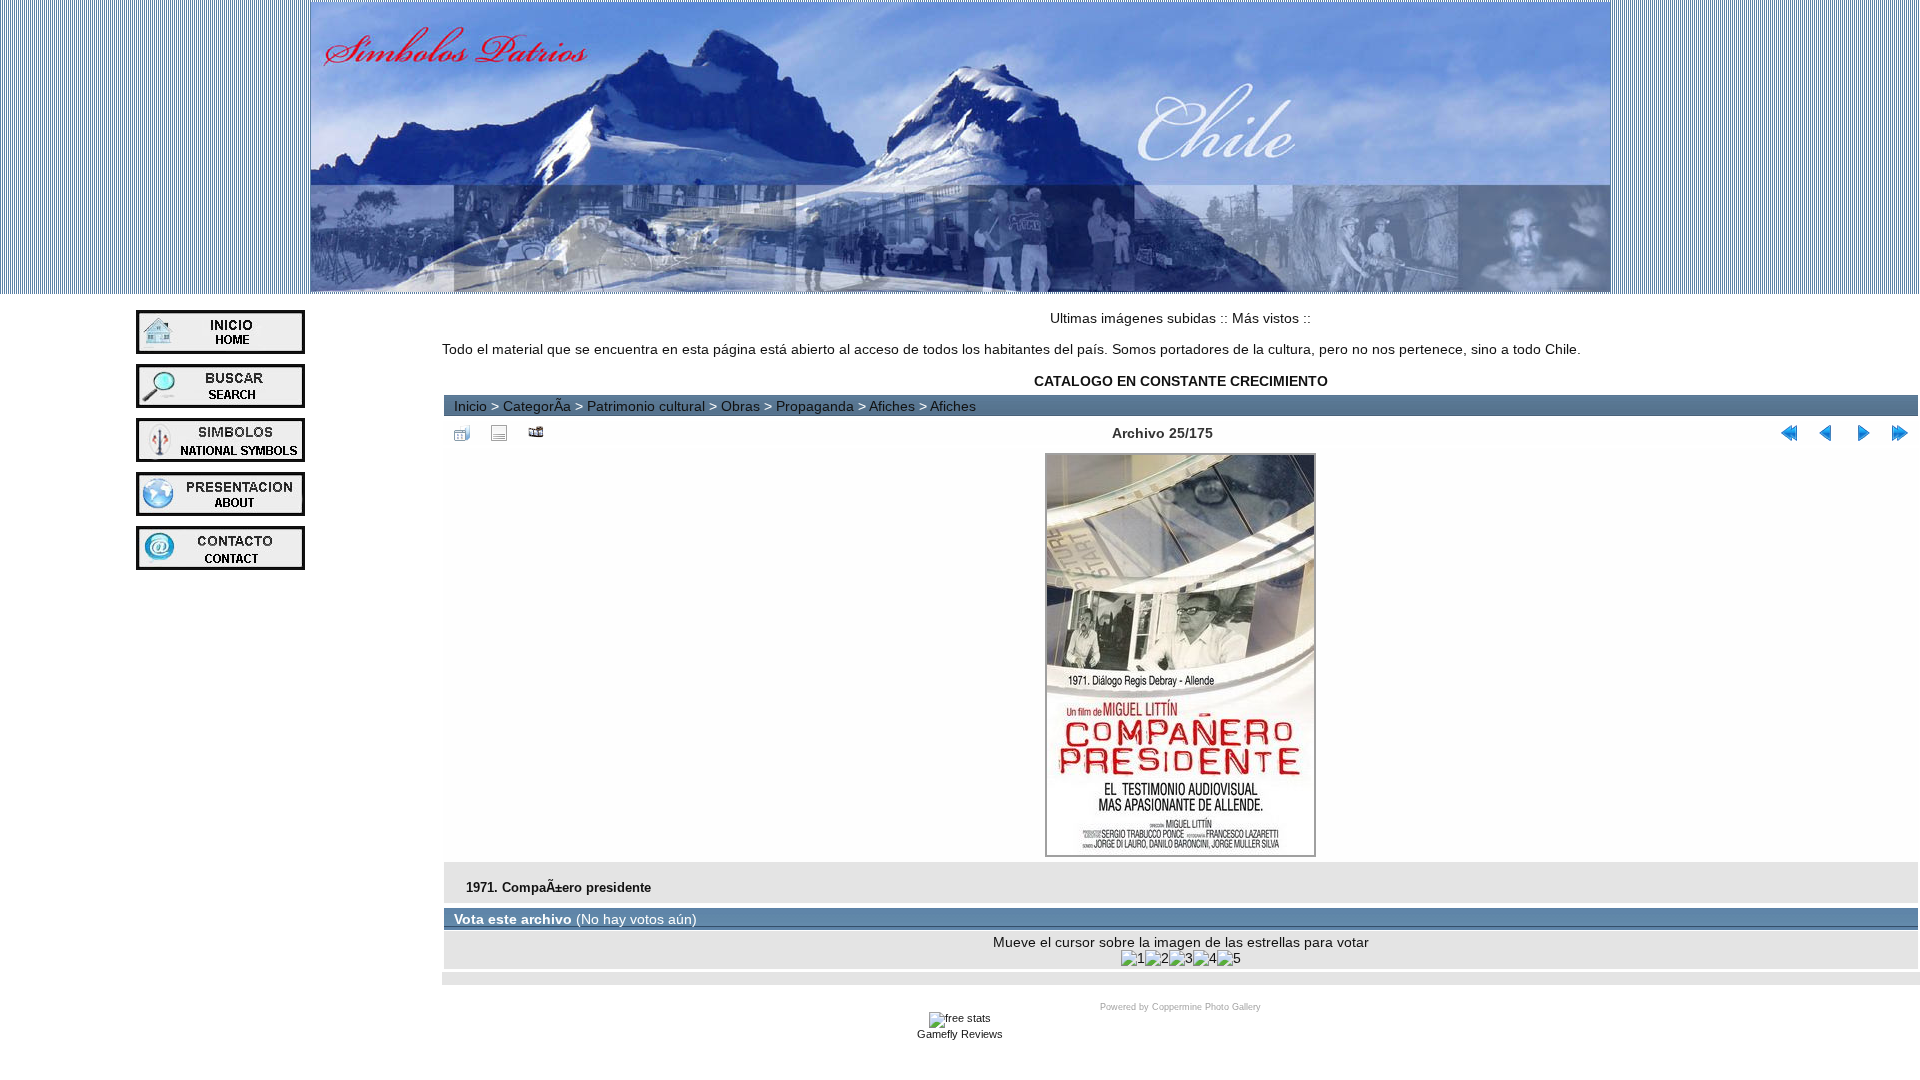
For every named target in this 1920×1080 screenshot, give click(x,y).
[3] (1181, 958)
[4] (1205, 958)
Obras (740, 406)
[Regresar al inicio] (1789, 433)
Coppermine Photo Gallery (1206, 1007)
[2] (1157, 958)
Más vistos (1265, 318)
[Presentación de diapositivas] (536, 433)
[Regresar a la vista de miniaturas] (462, 433)
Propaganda (815, 406)
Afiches (892, 406)
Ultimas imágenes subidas (1133, 318)
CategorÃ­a (537, 406)
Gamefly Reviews (960, 1034)
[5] (1229, 958)
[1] (1133, 958)
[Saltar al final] (1900, 433)
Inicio (470, 406)
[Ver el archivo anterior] (1826, 433)
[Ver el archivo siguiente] (1863, 433)
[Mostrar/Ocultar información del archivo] (499, 433)
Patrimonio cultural (646, 406)
